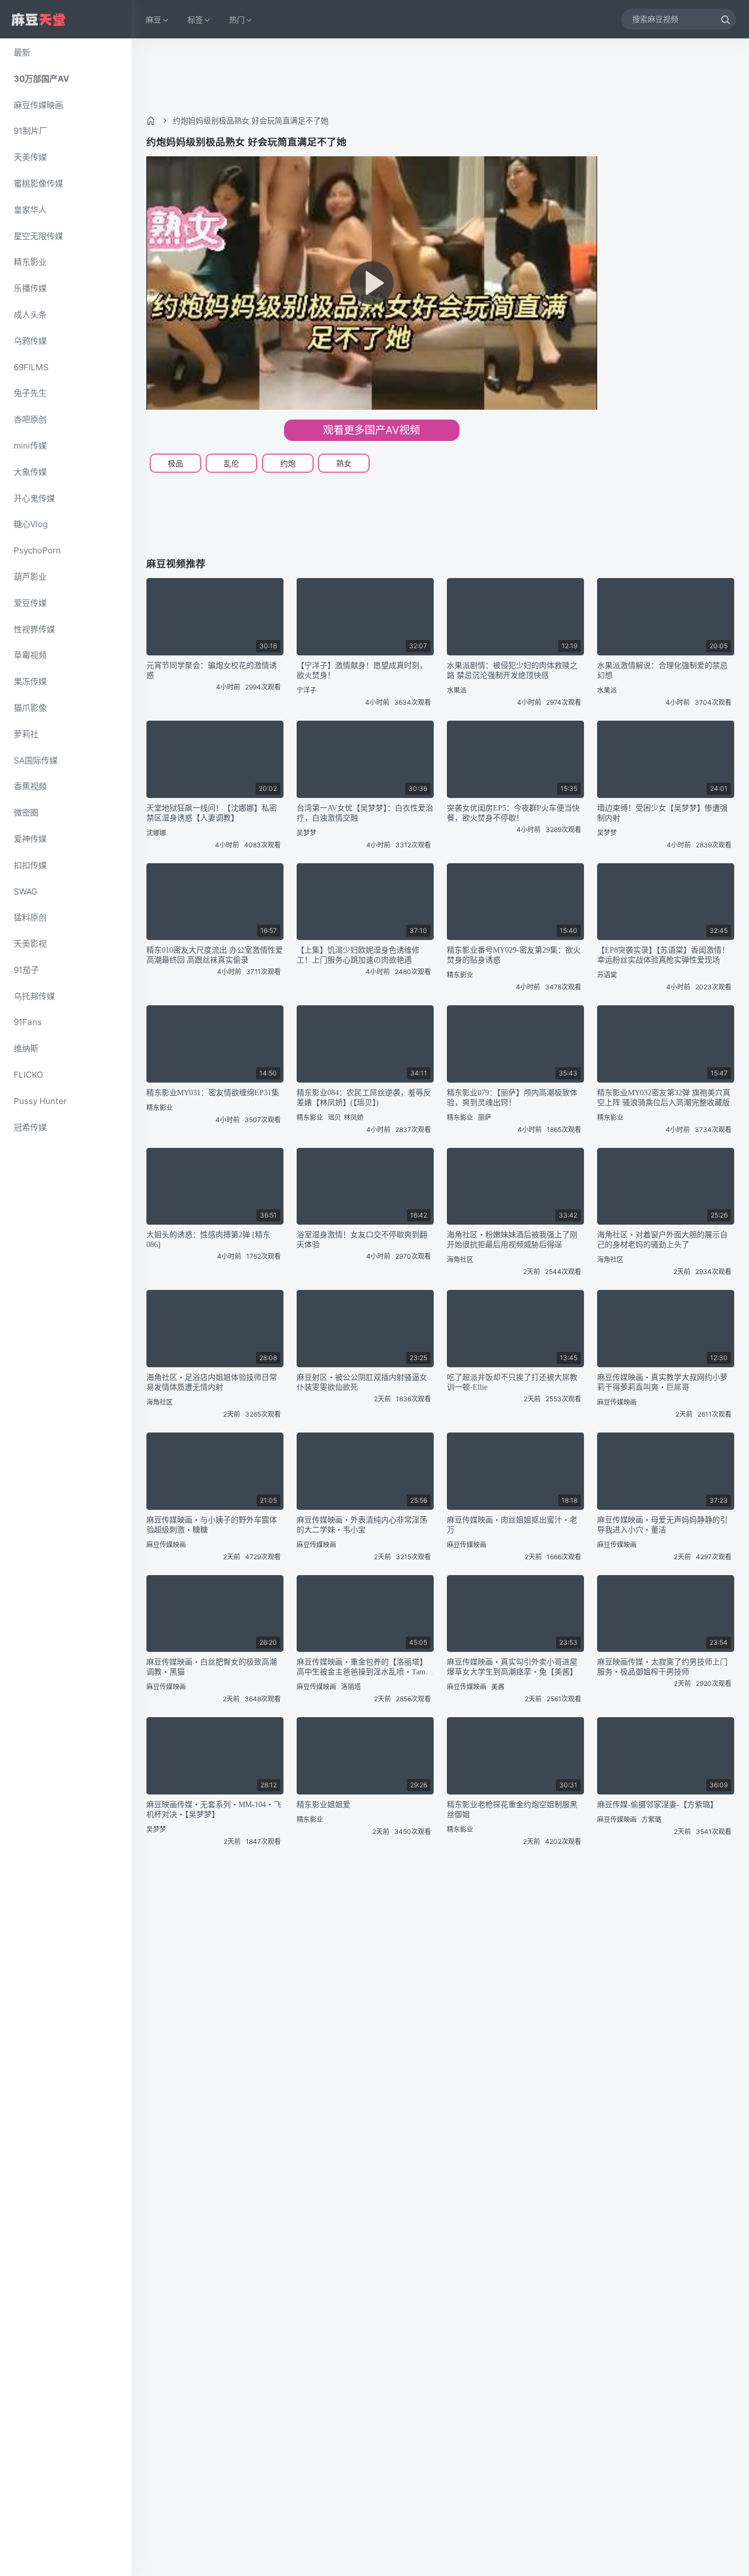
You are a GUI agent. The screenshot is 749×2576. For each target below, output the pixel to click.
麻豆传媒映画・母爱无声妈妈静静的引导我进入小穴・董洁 (662, 1525)
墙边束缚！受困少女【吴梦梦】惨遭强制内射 (662, 813)
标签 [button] (195, 19)
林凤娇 (354, 1117)
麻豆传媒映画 (38, 105)
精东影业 (30, 262)
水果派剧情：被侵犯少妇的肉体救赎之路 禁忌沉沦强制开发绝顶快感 (512, 670)
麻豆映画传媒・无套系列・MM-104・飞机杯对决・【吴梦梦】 (214, 1810)
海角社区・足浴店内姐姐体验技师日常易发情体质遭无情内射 (212, 1382)
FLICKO (29, 1075)
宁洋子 (307, 690)
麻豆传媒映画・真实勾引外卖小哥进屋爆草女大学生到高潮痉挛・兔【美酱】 (512, 1667)
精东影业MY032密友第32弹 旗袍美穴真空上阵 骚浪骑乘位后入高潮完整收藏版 (664, 1098)
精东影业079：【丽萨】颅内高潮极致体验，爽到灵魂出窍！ (512, 1098)
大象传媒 (30, 472)
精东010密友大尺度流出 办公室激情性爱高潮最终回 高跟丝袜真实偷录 (215, 955)
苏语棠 (607, 975)
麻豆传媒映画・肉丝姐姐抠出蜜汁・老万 (512, 1525)
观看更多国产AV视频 (371, 430)
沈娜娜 (156, 833)
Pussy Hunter (40, 1101)
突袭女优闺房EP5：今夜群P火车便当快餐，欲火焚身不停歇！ (513, 813)
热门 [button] (237, 19)
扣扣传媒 (30, 865)
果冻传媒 (30, 681)
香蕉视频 (30, 786)
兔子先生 (30, 393)
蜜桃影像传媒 (38, 183)
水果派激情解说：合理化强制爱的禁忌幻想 (662, 670)
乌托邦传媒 (34, 996)
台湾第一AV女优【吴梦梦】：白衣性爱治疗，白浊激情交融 (365, 813)
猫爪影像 (30, 708)
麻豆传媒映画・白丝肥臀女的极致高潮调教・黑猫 (212, 1667)
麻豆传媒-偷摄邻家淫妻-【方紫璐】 (657, 1805)
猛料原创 (30, 917)
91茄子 (26, 970)
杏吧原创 (30, 419)
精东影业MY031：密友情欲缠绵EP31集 (213, 1093)
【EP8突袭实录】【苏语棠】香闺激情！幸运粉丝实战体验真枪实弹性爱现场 (663, 955)
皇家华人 (30, 210)
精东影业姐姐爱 (324, 1805)
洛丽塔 (351, 1687)
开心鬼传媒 (34, 498)
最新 (22, 52)
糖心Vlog (31, 524)
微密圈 (26, 813)
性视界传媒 (34, 629)
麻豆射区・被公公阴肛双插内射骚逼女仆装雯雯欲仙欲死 (362, 1382)
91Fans (28, 1022)
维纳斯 (26, 1048)
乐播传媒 (30, 288)
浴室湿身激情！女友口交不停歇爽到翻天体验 (362, 1240)
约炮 (288, 463)
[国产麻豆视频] (38, 19)
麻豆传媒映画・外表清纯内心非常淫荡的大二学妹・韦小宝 (362, 1525)
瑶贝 (334, 1117)
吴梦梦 (307, 833)
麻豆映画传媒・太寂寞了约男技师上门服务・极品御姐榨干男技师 (662, 1667)
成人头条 (30, 315)
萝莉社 (26, 734)
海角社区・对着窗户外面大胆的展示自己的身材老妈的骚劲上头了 (662, 1240)
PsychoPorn (37, 550)
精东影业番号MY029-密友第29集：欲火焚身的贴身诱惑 (514, 955)
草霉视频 (30, 655)
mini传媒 (30, 446)
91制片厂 (30, 131)
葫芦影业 (30, 577)
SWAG (25, 891)
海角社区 (460, 1259)
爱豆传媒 (30, 603)
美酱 (498, 1687)
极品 (175, 463)
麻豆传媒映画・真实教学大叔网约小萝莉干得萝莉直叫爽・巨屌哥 (662, 1382)
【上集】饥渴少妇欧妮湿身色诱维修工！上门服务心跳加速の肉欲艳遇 (358, 955)
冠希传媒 (30, 1127)
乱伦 (231, 463)
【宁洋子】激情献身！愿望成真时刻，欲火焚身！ (362, 670)
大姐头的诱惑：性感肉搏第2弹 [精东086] (208, 1240)
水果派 (457, 690)
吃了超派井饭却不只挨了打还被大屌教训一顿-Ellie (512, 1382)
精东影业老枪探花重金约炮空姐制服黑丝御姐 (512, 1810)
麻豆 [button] (154, 19)
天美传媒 (30, 157)
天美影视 (30, 944)
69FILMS (31, 367)
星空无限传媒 (38, 236)
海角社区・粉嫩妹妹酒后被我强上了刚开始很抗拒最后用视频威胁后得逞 (512, 1240)
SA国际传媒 (36, 760)
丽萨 (485, 1117)
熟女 (344, 463)
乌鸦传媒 (30, 341)
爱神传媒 (30, 839)
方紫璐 (651, 1819)
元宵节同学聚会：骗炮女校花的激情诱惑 (212, 670)
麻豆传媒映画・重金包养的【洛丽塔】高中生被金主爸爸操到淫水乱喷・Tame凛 (363, 1668)
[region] (66, 1307)
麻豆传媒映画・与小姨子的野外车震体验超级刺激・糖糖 (212, 1525)
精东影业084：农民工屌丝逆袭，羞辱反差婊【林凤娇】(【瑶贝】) (364, 1098)
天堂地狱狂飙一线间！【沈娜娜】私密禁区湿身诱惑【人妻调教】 (212, 813)
